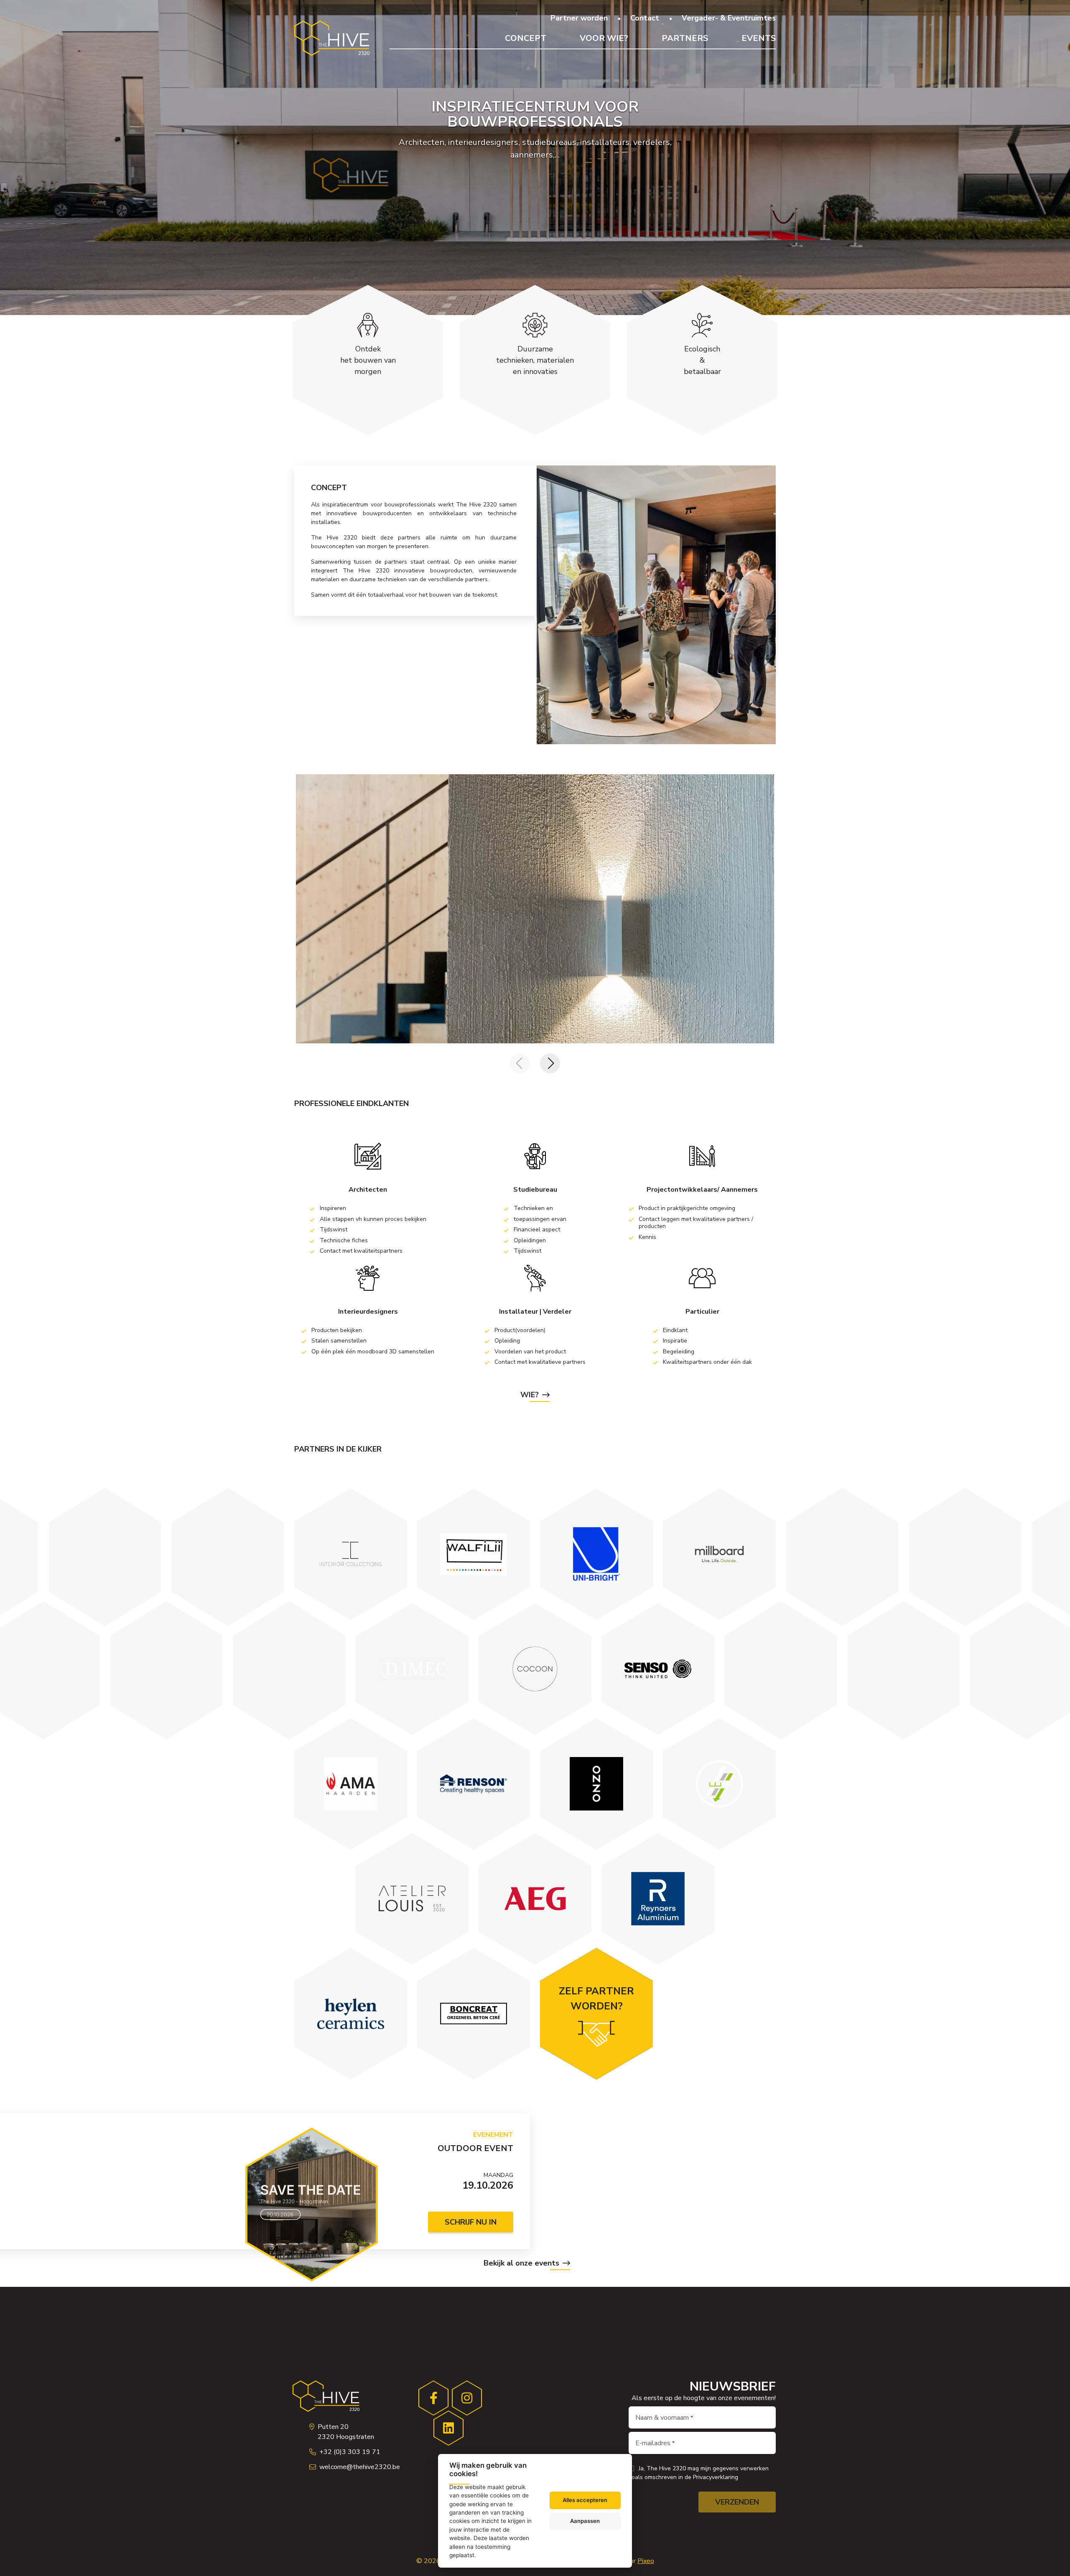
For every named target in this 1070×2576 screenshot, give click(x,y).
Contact (645, 18)
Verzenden (737, 2502)
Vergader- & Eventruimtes (729, 18)
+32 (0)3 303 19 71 (350, 2452)
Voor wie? (604, 38)
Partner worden (579, 18)
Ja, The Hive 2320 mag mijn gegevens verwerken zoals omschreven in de (699, 2473)
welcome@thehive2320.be (360, 2467)
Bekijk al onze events (521, 2263)
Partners (685, 38)
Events (759, 38)
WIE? (530, 1395)
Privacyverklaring (716, 2477)
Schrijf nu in (471, 2222)
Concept (526, 38)
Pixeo (646, 2561)
